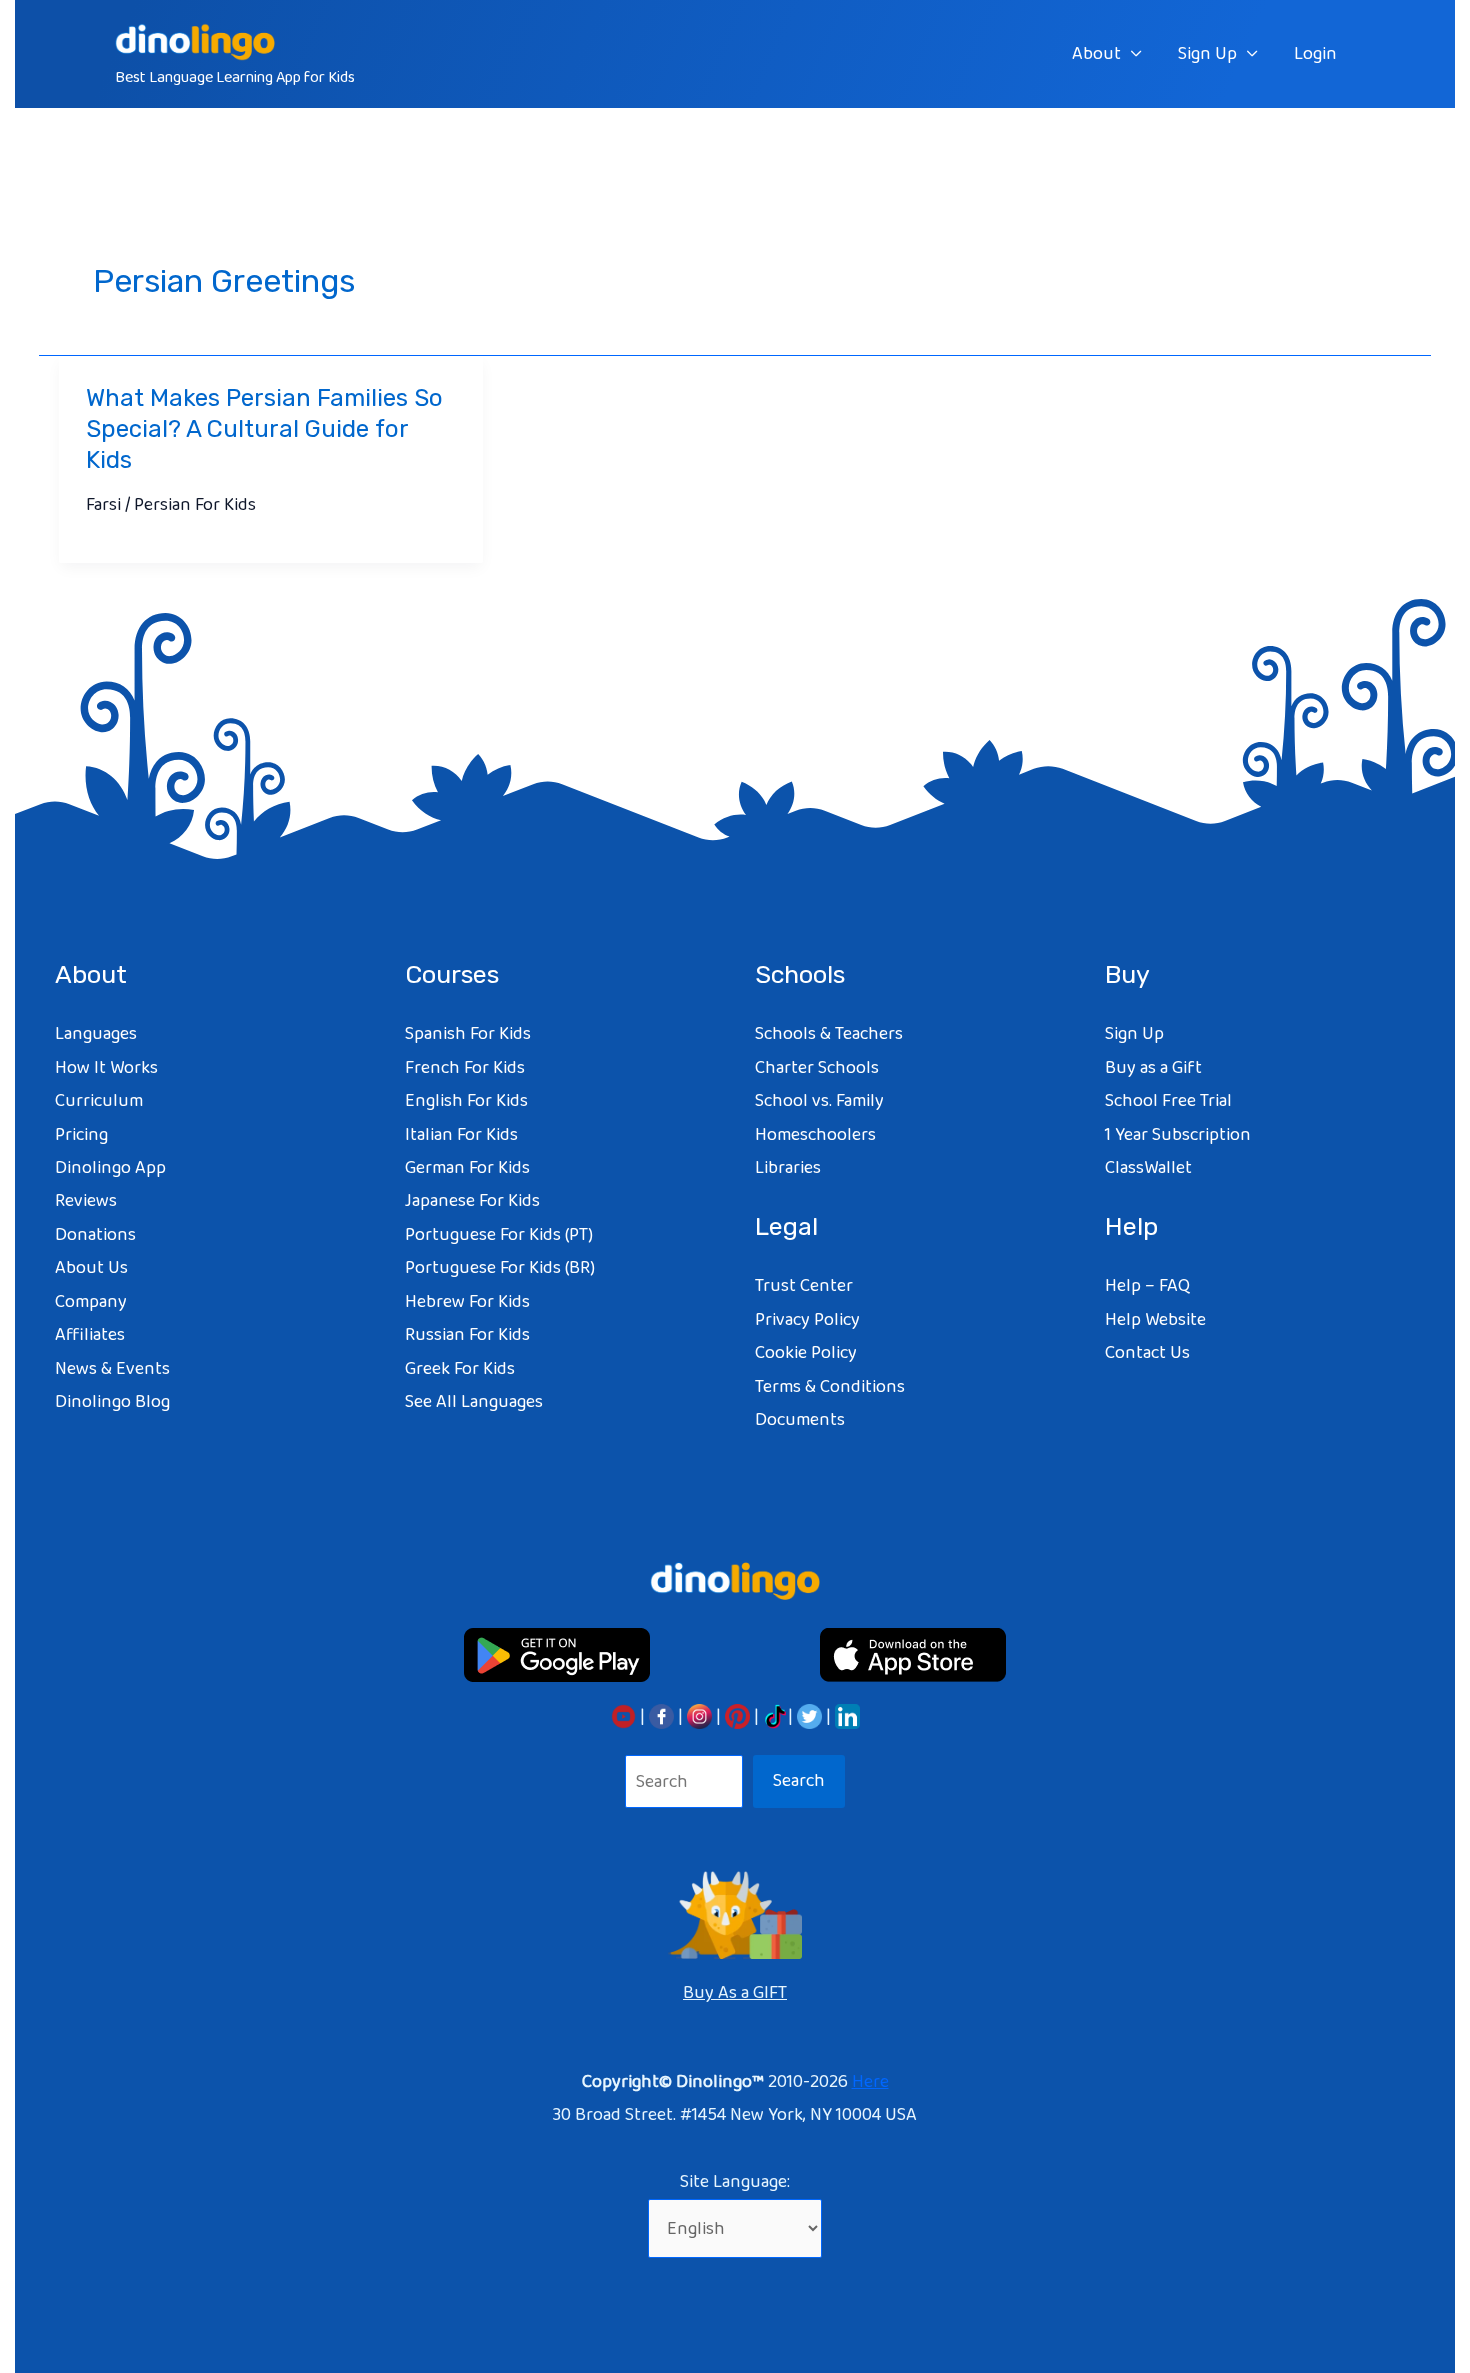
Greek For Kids (460, 1369)
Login (1315, 54)
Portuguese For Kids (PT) (499, 1235)
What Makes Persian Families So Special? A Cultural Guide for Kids (264, 429)
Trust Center (804, 1286)
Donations (95, 1235)
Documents (800, 1420)
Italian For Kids (461, 1135)
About (1096, 54)
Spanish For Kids (468, 1034)
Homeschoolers (815, 1135)
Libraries (788, 1168)
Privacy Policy (807, 1320)
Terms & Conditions (830, 1387)
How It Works (106, 1068)
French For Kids (465, 1068)
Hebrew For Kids (467, 1302)
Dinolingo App (110, 1168)
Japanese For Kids (472, 1201)
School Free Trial (1168, 1101)
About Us (91, 1268)
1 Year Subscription (1178, 1135)
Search (799, 1781)
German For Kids (467, 1168)
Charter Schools (817, 1068)
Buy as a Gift (1153, 1068)
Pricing (81, 1135)
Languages (96, 1034)
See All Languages (474, 1402)
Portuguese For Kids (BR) (500, 1268)
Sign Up (1207, 54)
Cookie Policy (806, 1353)
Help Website (1155, 1320)
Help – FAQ (1147, 1286)
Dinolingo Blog (112, 1402)
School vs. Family (819, 1101)
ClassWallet (1148, 1168)
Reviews (86, 1201)
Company (91, 1302)
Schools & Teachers (829, 1034)
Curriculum (99, 1101)
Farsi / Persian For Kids (171, 505)
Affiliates (90, 1335)
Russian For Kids (467, 1335)
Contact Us (1147, 1353)
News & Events (112, 1369)
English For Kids (466, 1101)
